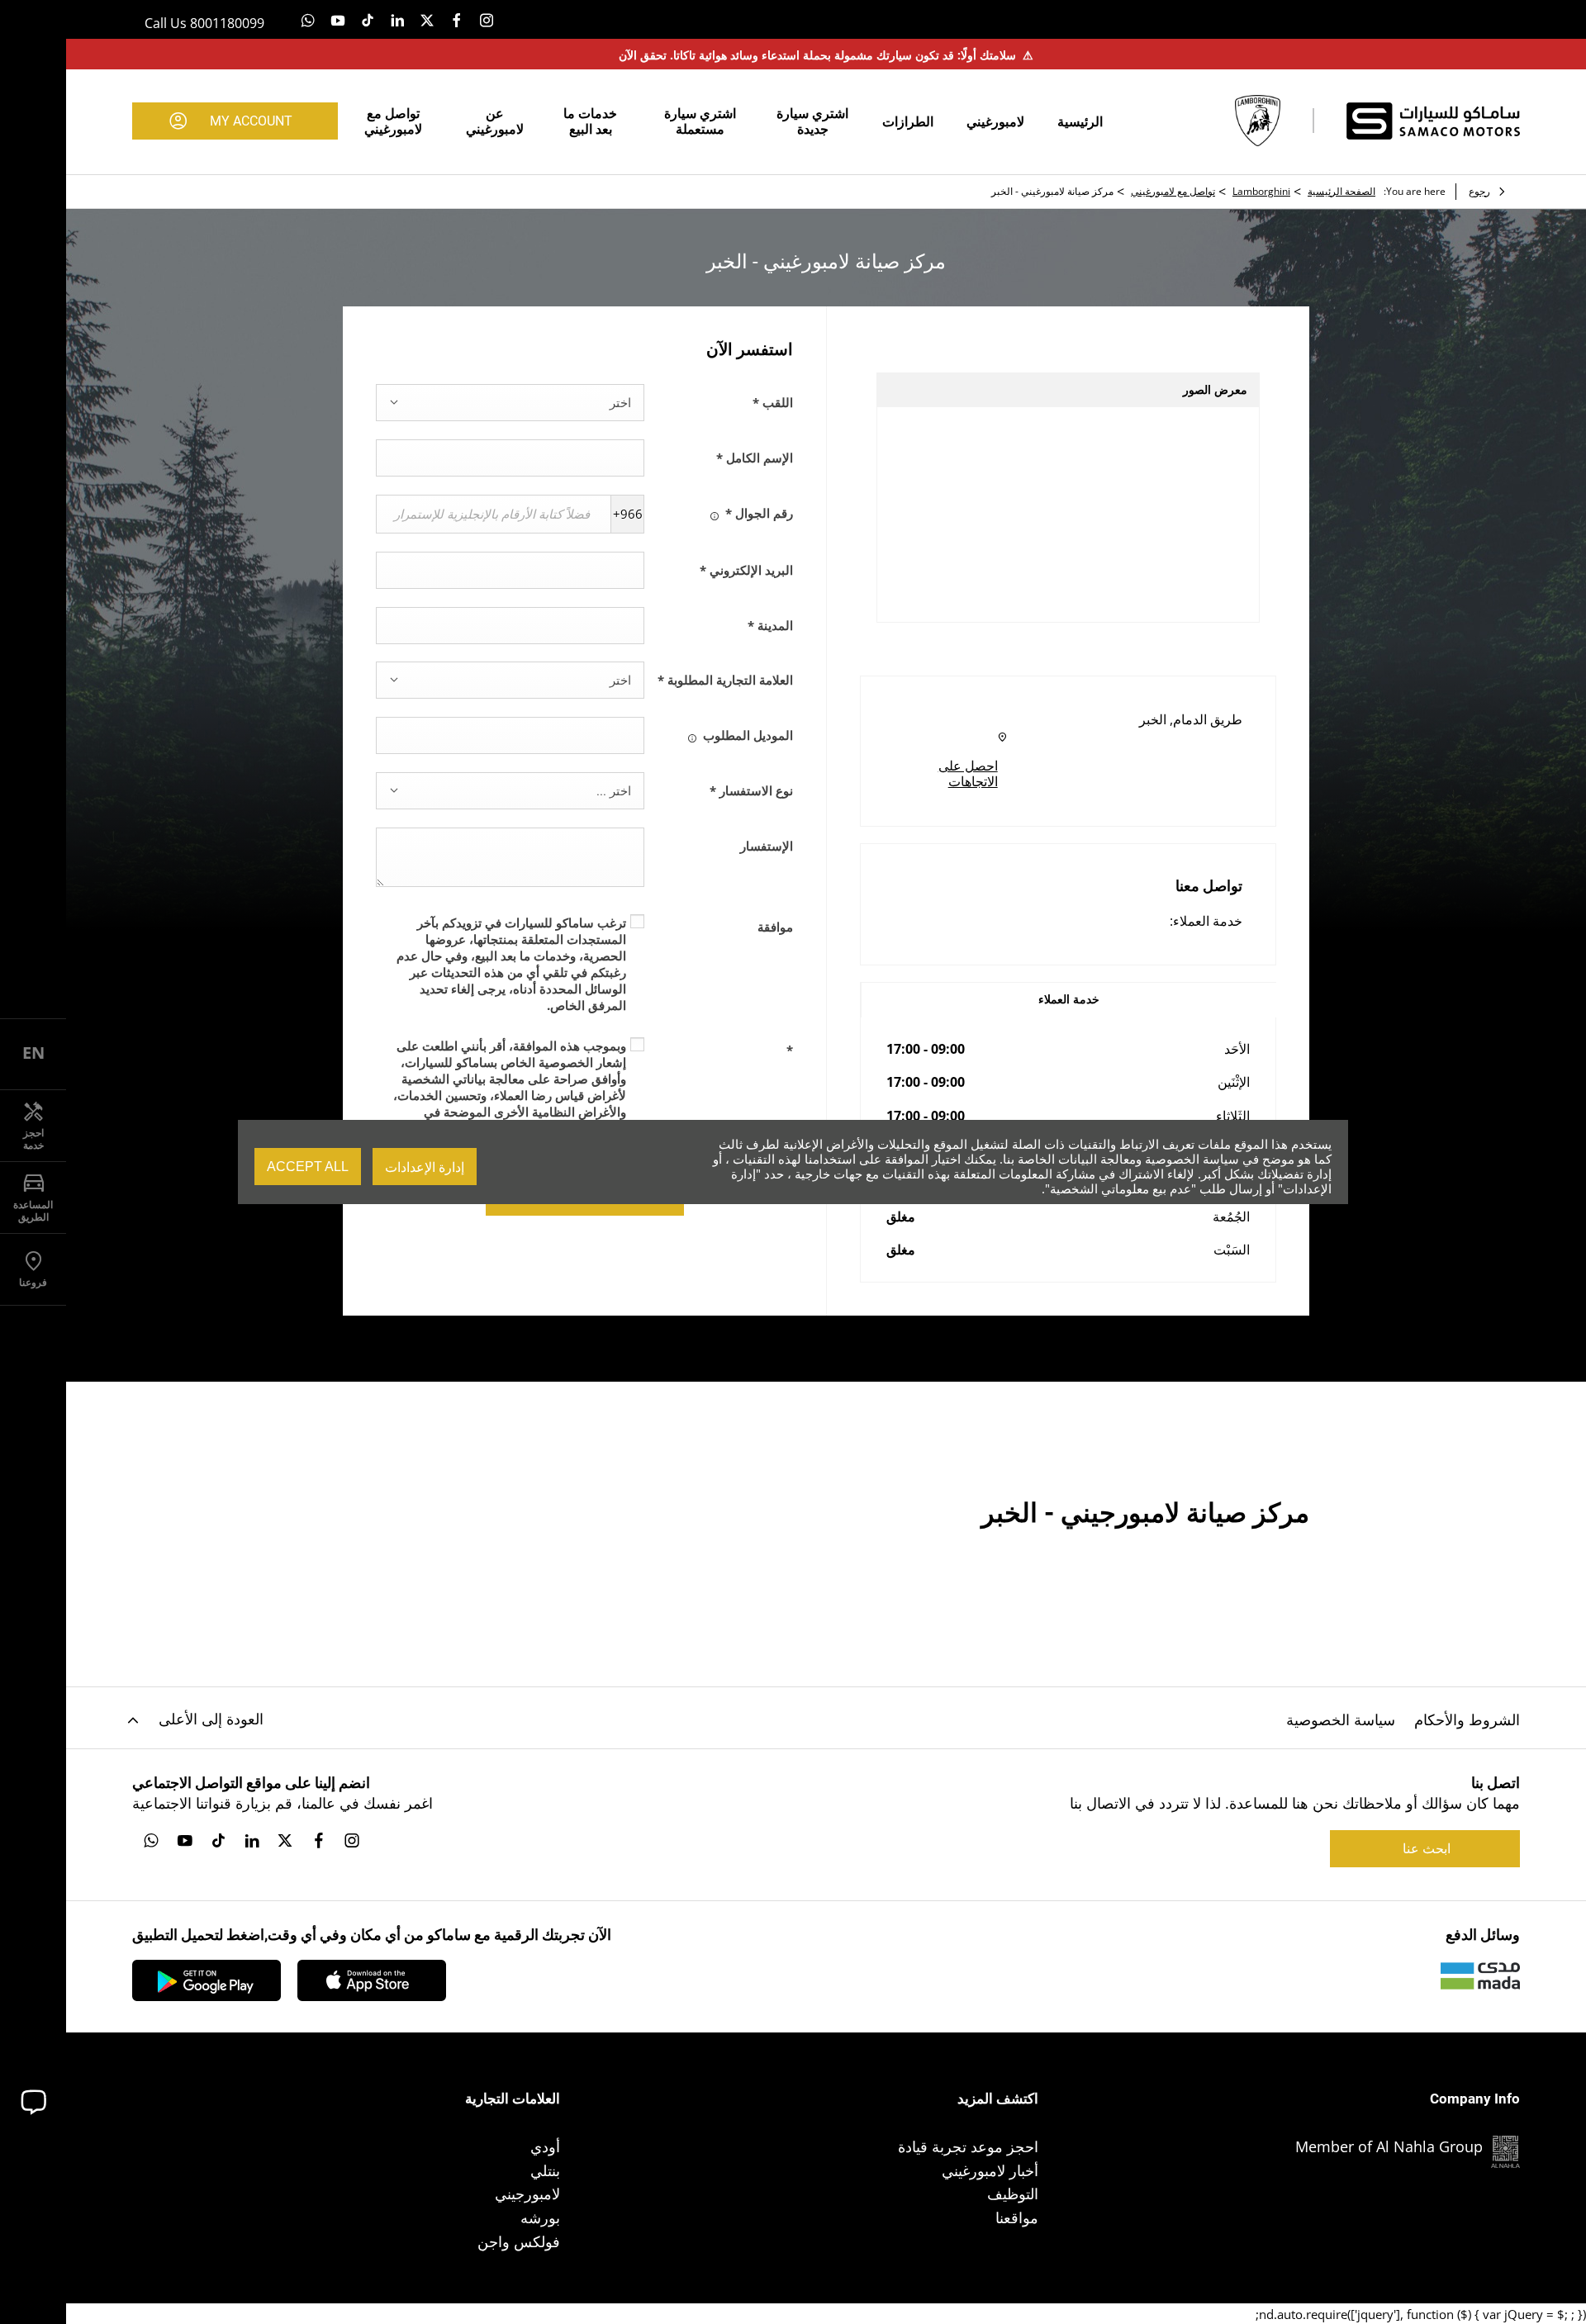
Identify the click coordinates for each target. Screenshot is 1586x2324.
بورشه (540, 2217)
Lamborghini (1261, 191)
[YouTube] (338, 19)
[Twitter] (427, 19)
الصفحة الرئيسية (1341, 191)
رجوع (1479, 191)
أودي (545, 2146)
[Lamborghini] (1258, 121)
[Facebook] (457, 19)
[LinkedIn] (397, 19)
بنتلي (545, 2170)
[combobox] (510, 403)
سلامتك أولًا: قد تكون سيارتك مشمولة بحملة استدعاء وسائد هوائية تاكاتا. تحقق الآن (826, 55)
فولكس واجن (519, 2241)
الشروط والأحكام (1467, 1719)
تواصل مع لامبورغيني (1173, 191)
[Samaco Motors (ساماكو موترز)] (1433, 121)
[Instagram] (487, 19)
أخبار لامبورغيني (990, 2170)
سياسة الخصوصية (1341, 1719)
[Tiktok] (368, 19)
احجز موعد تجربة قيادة (968, 2146)
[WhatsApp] (308, 19)
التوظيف (1013, 2194)
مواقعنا (1017, 2217)
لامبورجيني (527, 2194)
